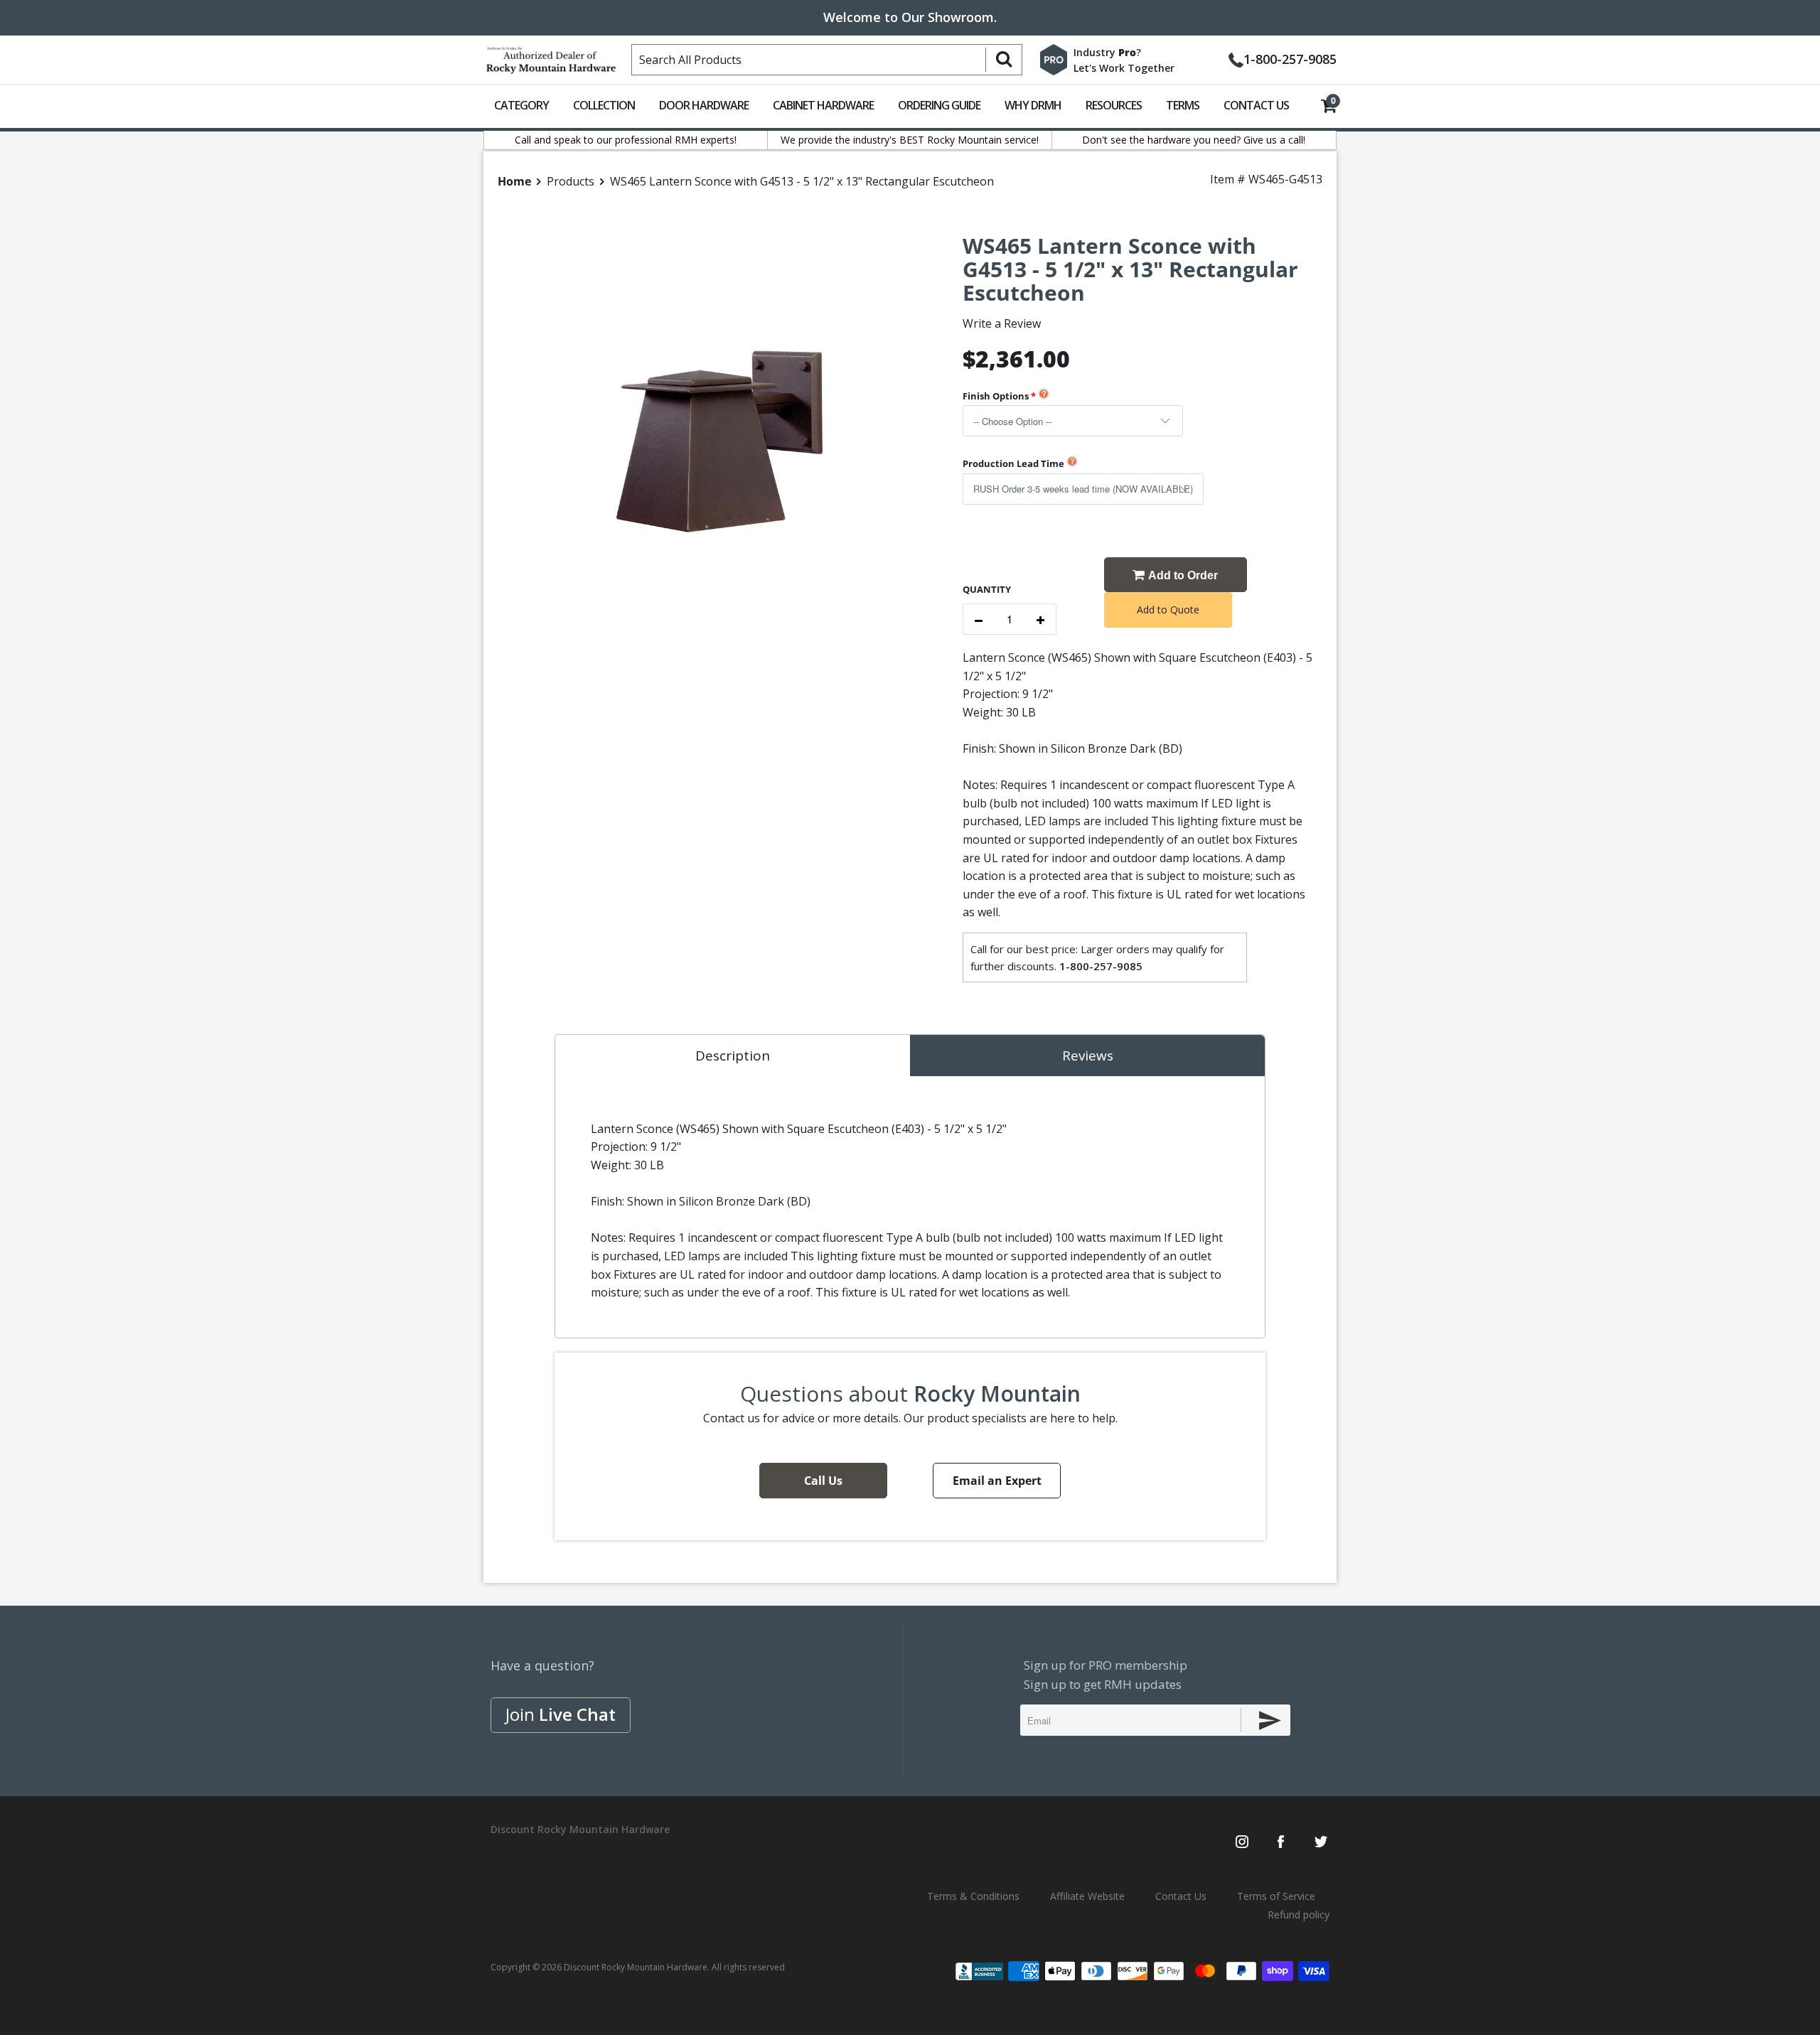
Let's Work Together (1124, 68)
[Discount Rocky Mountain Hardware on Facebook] (1281, 1843)
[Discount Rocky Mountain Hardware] (551, 57)
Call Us (823, 1481)
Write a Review (1002, 323)
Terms (1183, 105)
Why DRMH (1033, 105)
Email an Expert (997, 1481)
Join (561, 1714)
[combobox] (827, 60)
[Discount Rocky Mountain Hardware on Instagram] (1242, 1843)
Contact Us (1256, 105)
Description (733, 1056)
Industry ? (1107, 52)
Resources (1114, 105)
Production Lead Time (1013, 463)
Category (521, 105)
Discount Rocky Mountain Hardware (636, 1967)
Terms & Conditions (973, 1896)
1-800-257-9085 (1290, 58)
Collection (604, 105)
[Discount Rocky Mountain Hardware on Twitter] (1321, 1843)
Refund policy (1299, 1915)
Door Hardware (704, 105)
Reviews (1088, 1056)
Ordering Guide (939, 105)
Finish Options (996, 396)
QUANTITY (987, 589)
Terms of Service (1276, 1896)
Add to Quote (1168, 610)
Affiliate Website (1087, 1896)
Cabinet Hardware (823, 105)
